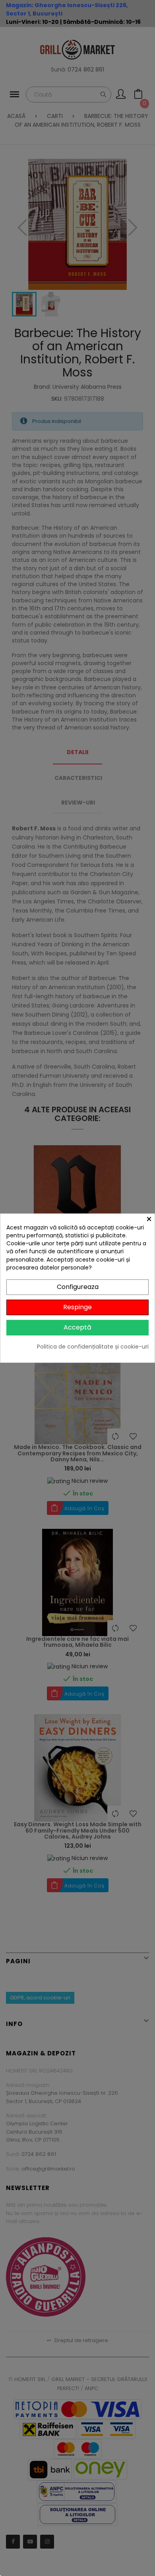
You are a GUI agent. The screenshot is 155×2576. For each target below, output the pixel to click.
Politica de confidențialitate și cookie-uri (93, 1346)
